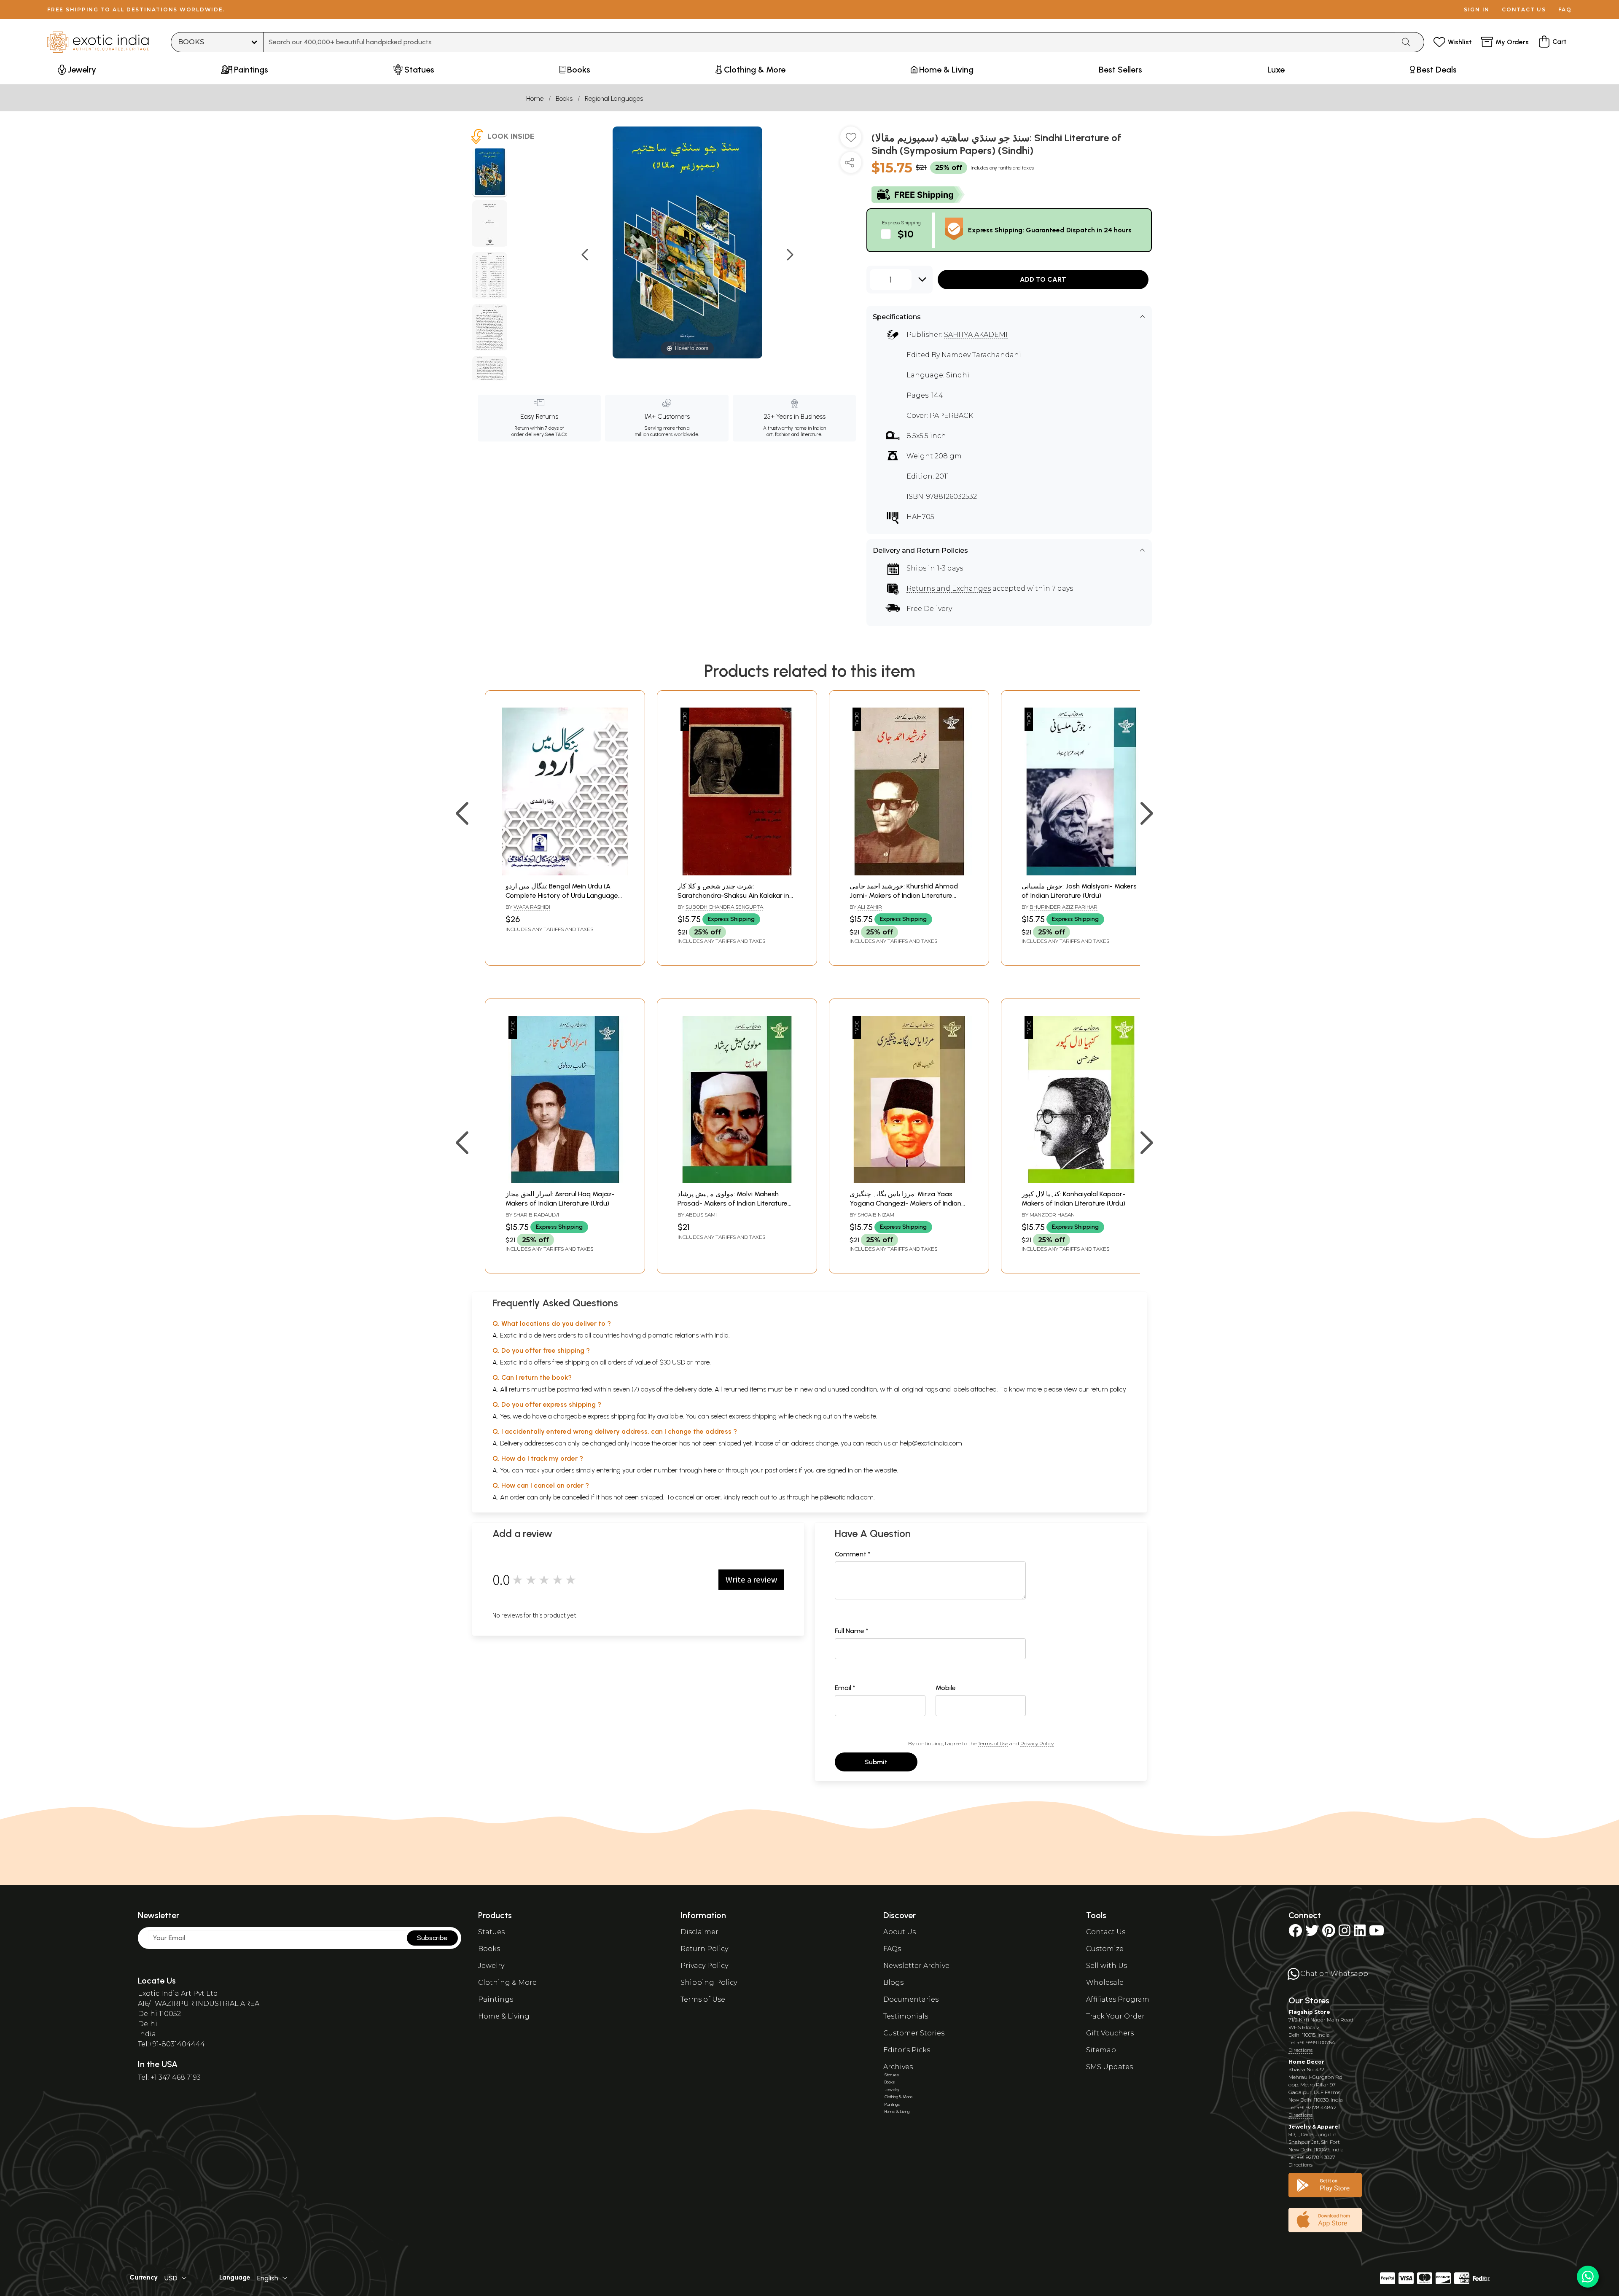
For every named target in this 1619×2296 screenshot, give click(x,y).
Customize (1105, 1949)
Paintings (496, 1999)
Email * (845, 1688)
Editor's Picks (907, 2050)
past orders (781, 1470)
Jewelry (491, 1966)
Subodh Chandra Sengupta (724, 907)
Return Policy (704, 1949)
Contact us (1524, 9)
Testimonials (906, 2016)
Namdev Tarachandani (981, 355)
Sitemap (1101, 2050)
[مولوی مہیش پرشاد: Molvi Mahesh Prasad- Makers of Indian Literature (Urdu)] (737, 1181)
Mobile (946, 1688)
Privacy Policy (1037, 1743)
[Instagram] (1345, 1933)
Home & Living (504, 2016)
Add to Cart (1043, 279)
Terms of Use (993, 1743)
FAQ (1565, 9)
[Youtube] (1377, 1933)
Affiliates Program (1118, 1999)
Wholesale (1105, 1982)
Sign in (1477, 9)
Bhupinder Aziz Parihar (1064, 907)
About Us (900, 1932)
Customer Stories (914, 2033)
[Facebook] (1295, 1933)
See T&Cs (556, 434)
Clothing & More (507, 1982)
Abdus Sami (701, 1215)
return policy (1108, 1389)
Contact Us (1106, 1932)
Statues (491, 1932)
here (710, 1470)
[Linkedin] (1360, 1933)
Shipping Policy (709, 1982)
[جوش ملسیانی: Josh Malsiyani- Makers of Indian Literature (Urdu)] (1081, 873)
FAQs (892, 1949)
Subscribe (432, 1938)
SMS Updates (1109, 2067)
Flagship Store (1309, 2012)
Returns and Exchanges (949, 588)
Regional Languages (614, 98)
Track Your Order (1115, 2016)
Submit (876, 1762)
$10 (906, 234)
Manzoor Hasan (1052, 1215)
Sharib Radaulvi (536, 1215)
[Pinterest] (1329, 1933)
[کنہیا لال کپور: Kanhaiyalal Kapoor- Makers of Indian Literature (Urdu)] (1081, 1181)
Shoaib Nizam (876, 1215)
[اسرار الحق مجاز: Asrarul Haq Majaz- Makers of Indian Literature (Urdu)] (565, 1181)
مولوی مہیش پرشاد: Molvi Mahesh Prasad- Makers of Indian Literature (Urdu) (733, 1203)
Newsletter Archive (916, 1966)
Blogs (893, 1982)
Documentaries (911, 1999)
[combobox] (830, 42)
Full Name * (852, 1631)
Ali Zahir (870, 907)
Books (564, 98)
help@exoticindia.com (931, 1443)
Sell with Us (1107, 1966)
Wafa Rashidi (532, 907)
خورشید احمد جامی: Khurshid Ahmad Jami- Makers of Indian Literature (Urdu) (904, 896)
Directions (1300, 2050)
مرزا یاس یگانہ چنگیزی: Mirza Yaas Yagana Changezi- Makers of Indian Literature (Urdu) (905, 1203)
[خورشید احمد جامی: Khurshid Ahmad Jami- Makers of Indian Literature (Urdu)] (909, 873)
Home (535, 98)
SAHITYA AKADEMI (976, 335)
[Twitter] (1312, 1933)
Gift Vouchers (1110, 2033)
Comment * (853, 1554)
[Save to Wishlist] (851, 140)
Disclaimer (699, 1932)
